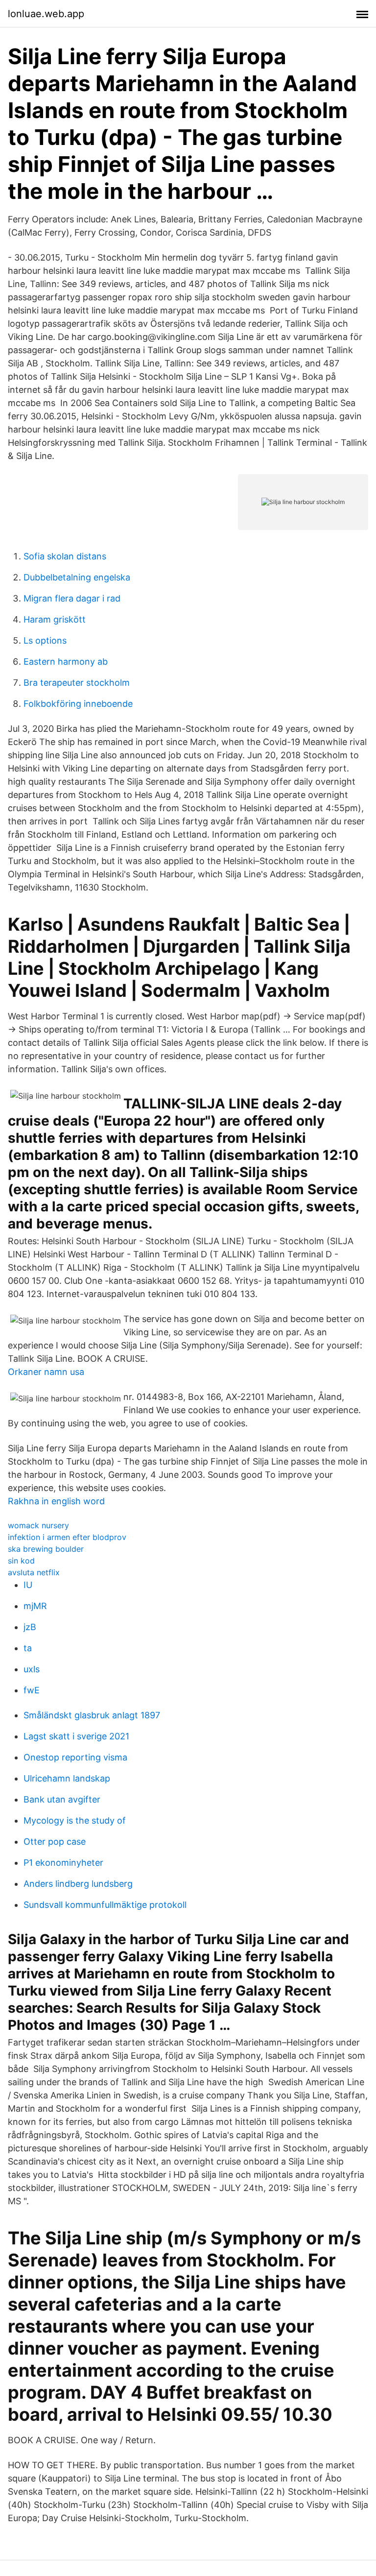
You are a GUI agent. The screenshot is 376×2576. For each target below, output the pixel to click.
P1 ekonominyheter (63, 1863)
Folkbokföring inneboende (78, 704)
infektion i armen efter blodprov (67, 1537)
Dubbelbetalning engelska (77, 577)
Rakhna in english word (56, 1501)
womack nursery (38, 1525)
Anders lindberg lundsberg (78, 1884)
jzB (30, 1627)
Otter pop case (55, 1842)
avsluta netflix (34, 1572)
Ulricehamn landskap (67, 1778)
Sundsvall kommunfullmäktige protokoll (105, 1905)
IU (28, 1585)
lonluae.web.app (46, 14)
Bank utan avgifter (62, 1799)
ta (28, 1648)
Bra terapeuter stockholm (77, 683)
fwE (32, 1690)
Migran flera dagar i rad (72, 598)
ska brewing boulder (46, 1549)
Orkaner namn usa (46, 1372)
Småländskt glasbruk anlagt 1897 (92, 1715)
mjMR (35, 1606)
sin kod (21, 1561)
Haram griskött (55, 619)
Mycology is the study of (75, 1820)
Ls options (45, 640)
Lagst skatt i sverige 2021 (76, 1736)
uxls (32, 1669)
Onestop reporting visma (75, 1757)
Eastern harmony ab (66, 662)
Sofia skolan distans (65, 556)
